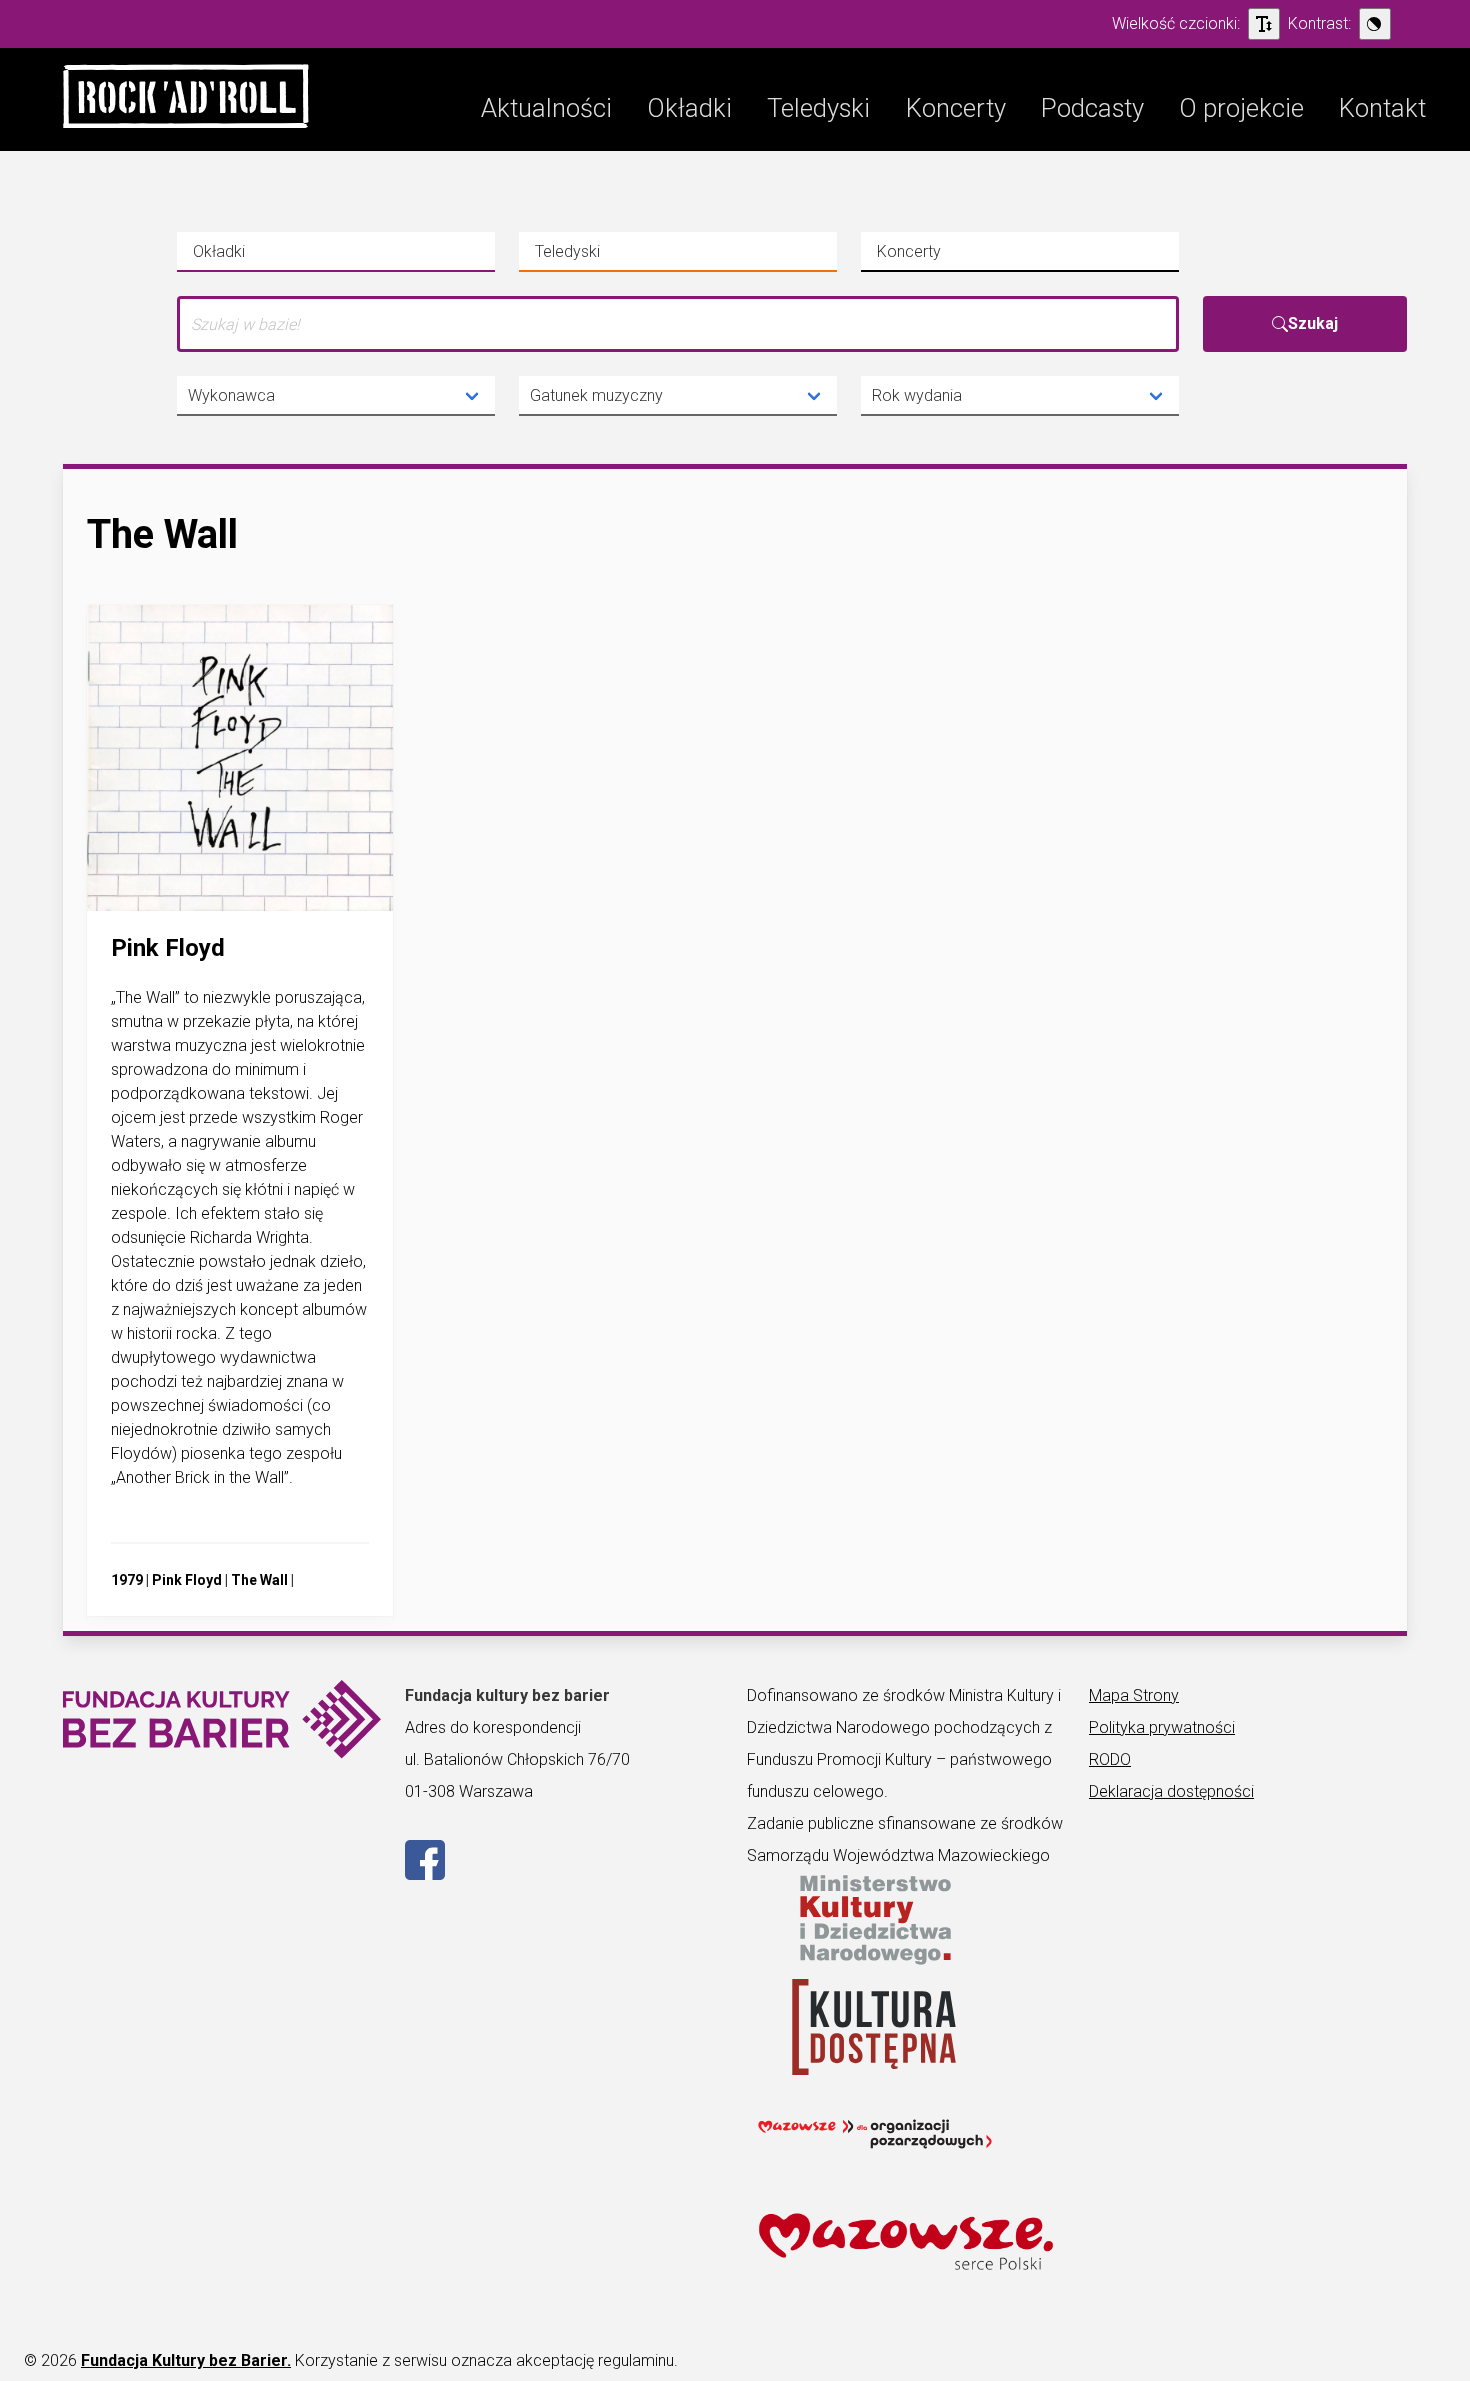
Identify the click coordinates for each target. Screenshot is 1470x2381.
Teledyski (599, 257)
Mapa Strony (1134, 1695)
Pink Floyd (187, 1580)
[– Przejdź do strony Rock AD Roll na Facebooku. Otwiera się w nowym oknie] (425, 1874)
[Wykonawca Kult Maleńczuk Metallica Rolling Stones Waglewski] (336, 396)
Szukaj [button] (1313, 323)
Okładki (257, 257)
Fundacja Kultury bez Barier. (186, 2360)
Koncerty (941, 257)
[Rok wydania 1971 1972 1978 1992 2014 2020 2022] (1020, 396)
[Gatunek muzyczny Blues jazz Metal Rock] (678, 396)
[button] (186, 99)
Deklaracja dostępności (1171, 1791)
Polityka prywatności (1162, 1727)
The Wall (259, 1580)
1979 (127, 1580)
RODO (1110, 1759)
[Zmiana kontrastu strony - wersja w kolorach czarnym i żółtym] (1375, 24)
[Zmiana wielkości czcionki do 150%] (1264, 24)
